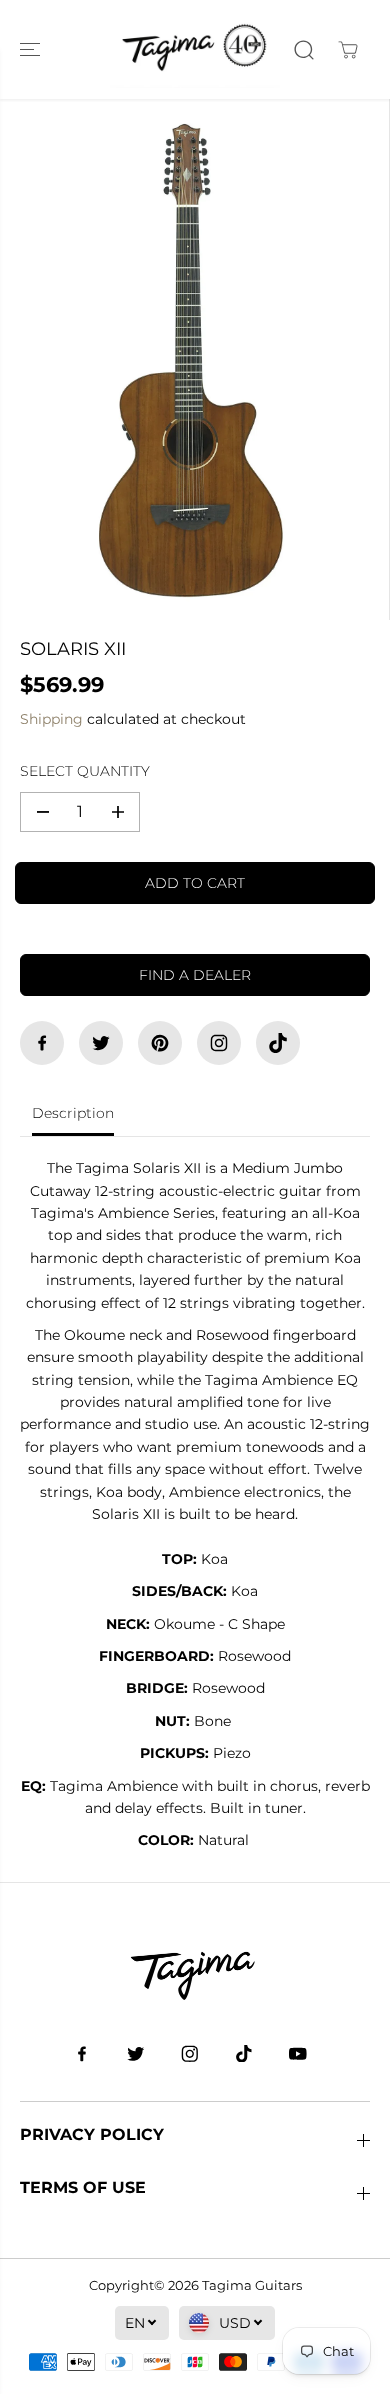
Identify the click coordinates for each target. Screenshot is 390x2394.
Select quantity (85, 771)
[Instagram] (219, 1043)
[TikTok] (278, 1043)
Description (73, 1113)
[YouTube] (298, 2054)
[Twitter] (101, 1043)
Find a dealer (195, 975)
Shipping (51, 719)
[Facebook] (42, 1043)
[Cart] (348, 50)
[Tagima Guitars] (195, 49)
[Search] (304, 50)
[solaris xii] (189, 359)
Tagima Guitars (252, 2285)
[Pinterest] (160, 1043)
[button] (32, 49)
